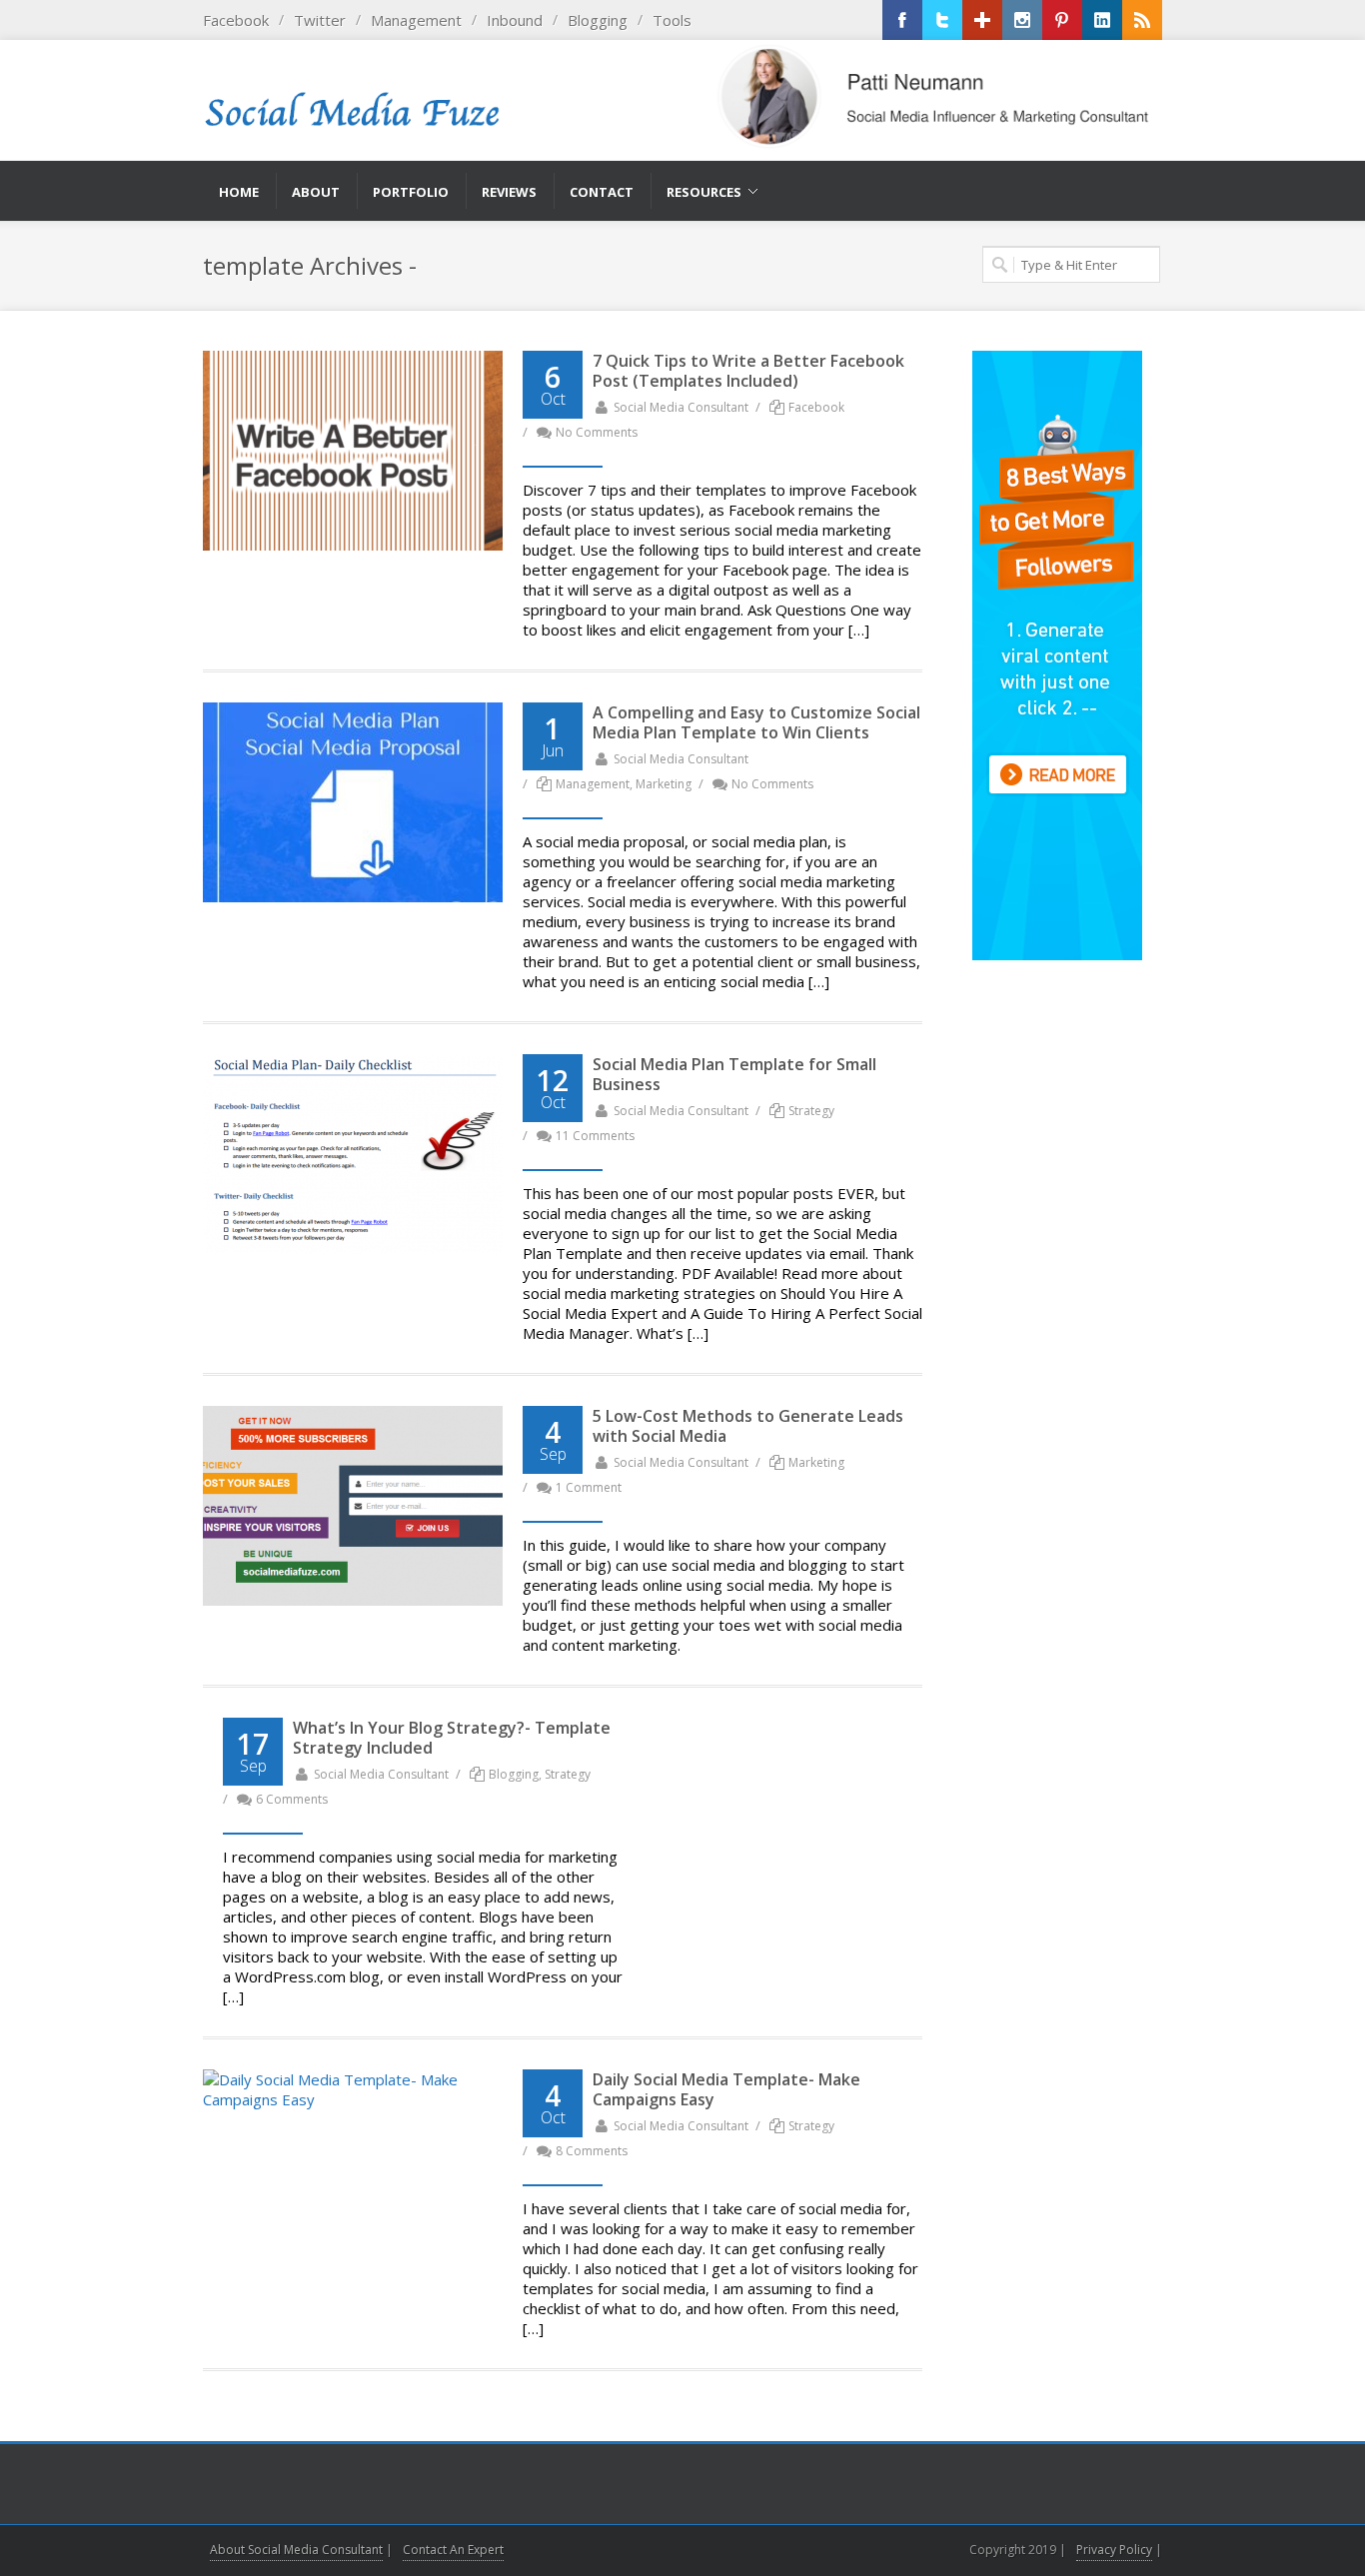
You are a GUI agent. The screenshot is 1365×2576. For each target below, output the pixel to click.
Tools (672, 20)
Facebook (236, 20)
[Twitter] (942, 20)
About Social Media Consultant (296, 2550)
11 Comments (595, 1136)
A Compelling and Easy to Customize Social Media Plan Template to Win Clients (756, 722)
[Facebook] (902, 20)
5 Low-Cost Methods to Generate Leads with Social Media (748, 1426)
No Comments (597, 432)
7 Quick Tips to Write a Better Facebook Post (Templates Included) (748, 371)
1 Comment (589, 1487)
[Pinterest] (1062, 20)
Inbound (515, 20)
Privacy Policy (1114, 2550)
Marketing (664, 784)
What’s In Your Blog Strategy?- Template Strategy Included (452, 1738)
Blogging (598, 20)
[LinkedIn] (1102, 20)
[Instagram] (1022, 20)
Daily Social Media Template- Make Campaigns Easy (726, 2089)
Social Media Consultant (681, 407)
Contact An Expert (453, 2550)
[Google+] (982, 20)
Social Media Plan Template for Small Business (734, 1074)
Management (416, 20)
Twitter (320, 20)
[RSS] (1142, 20)
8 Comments (592, 2151)
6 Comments (292, 1799)
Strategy (811, 1111)
